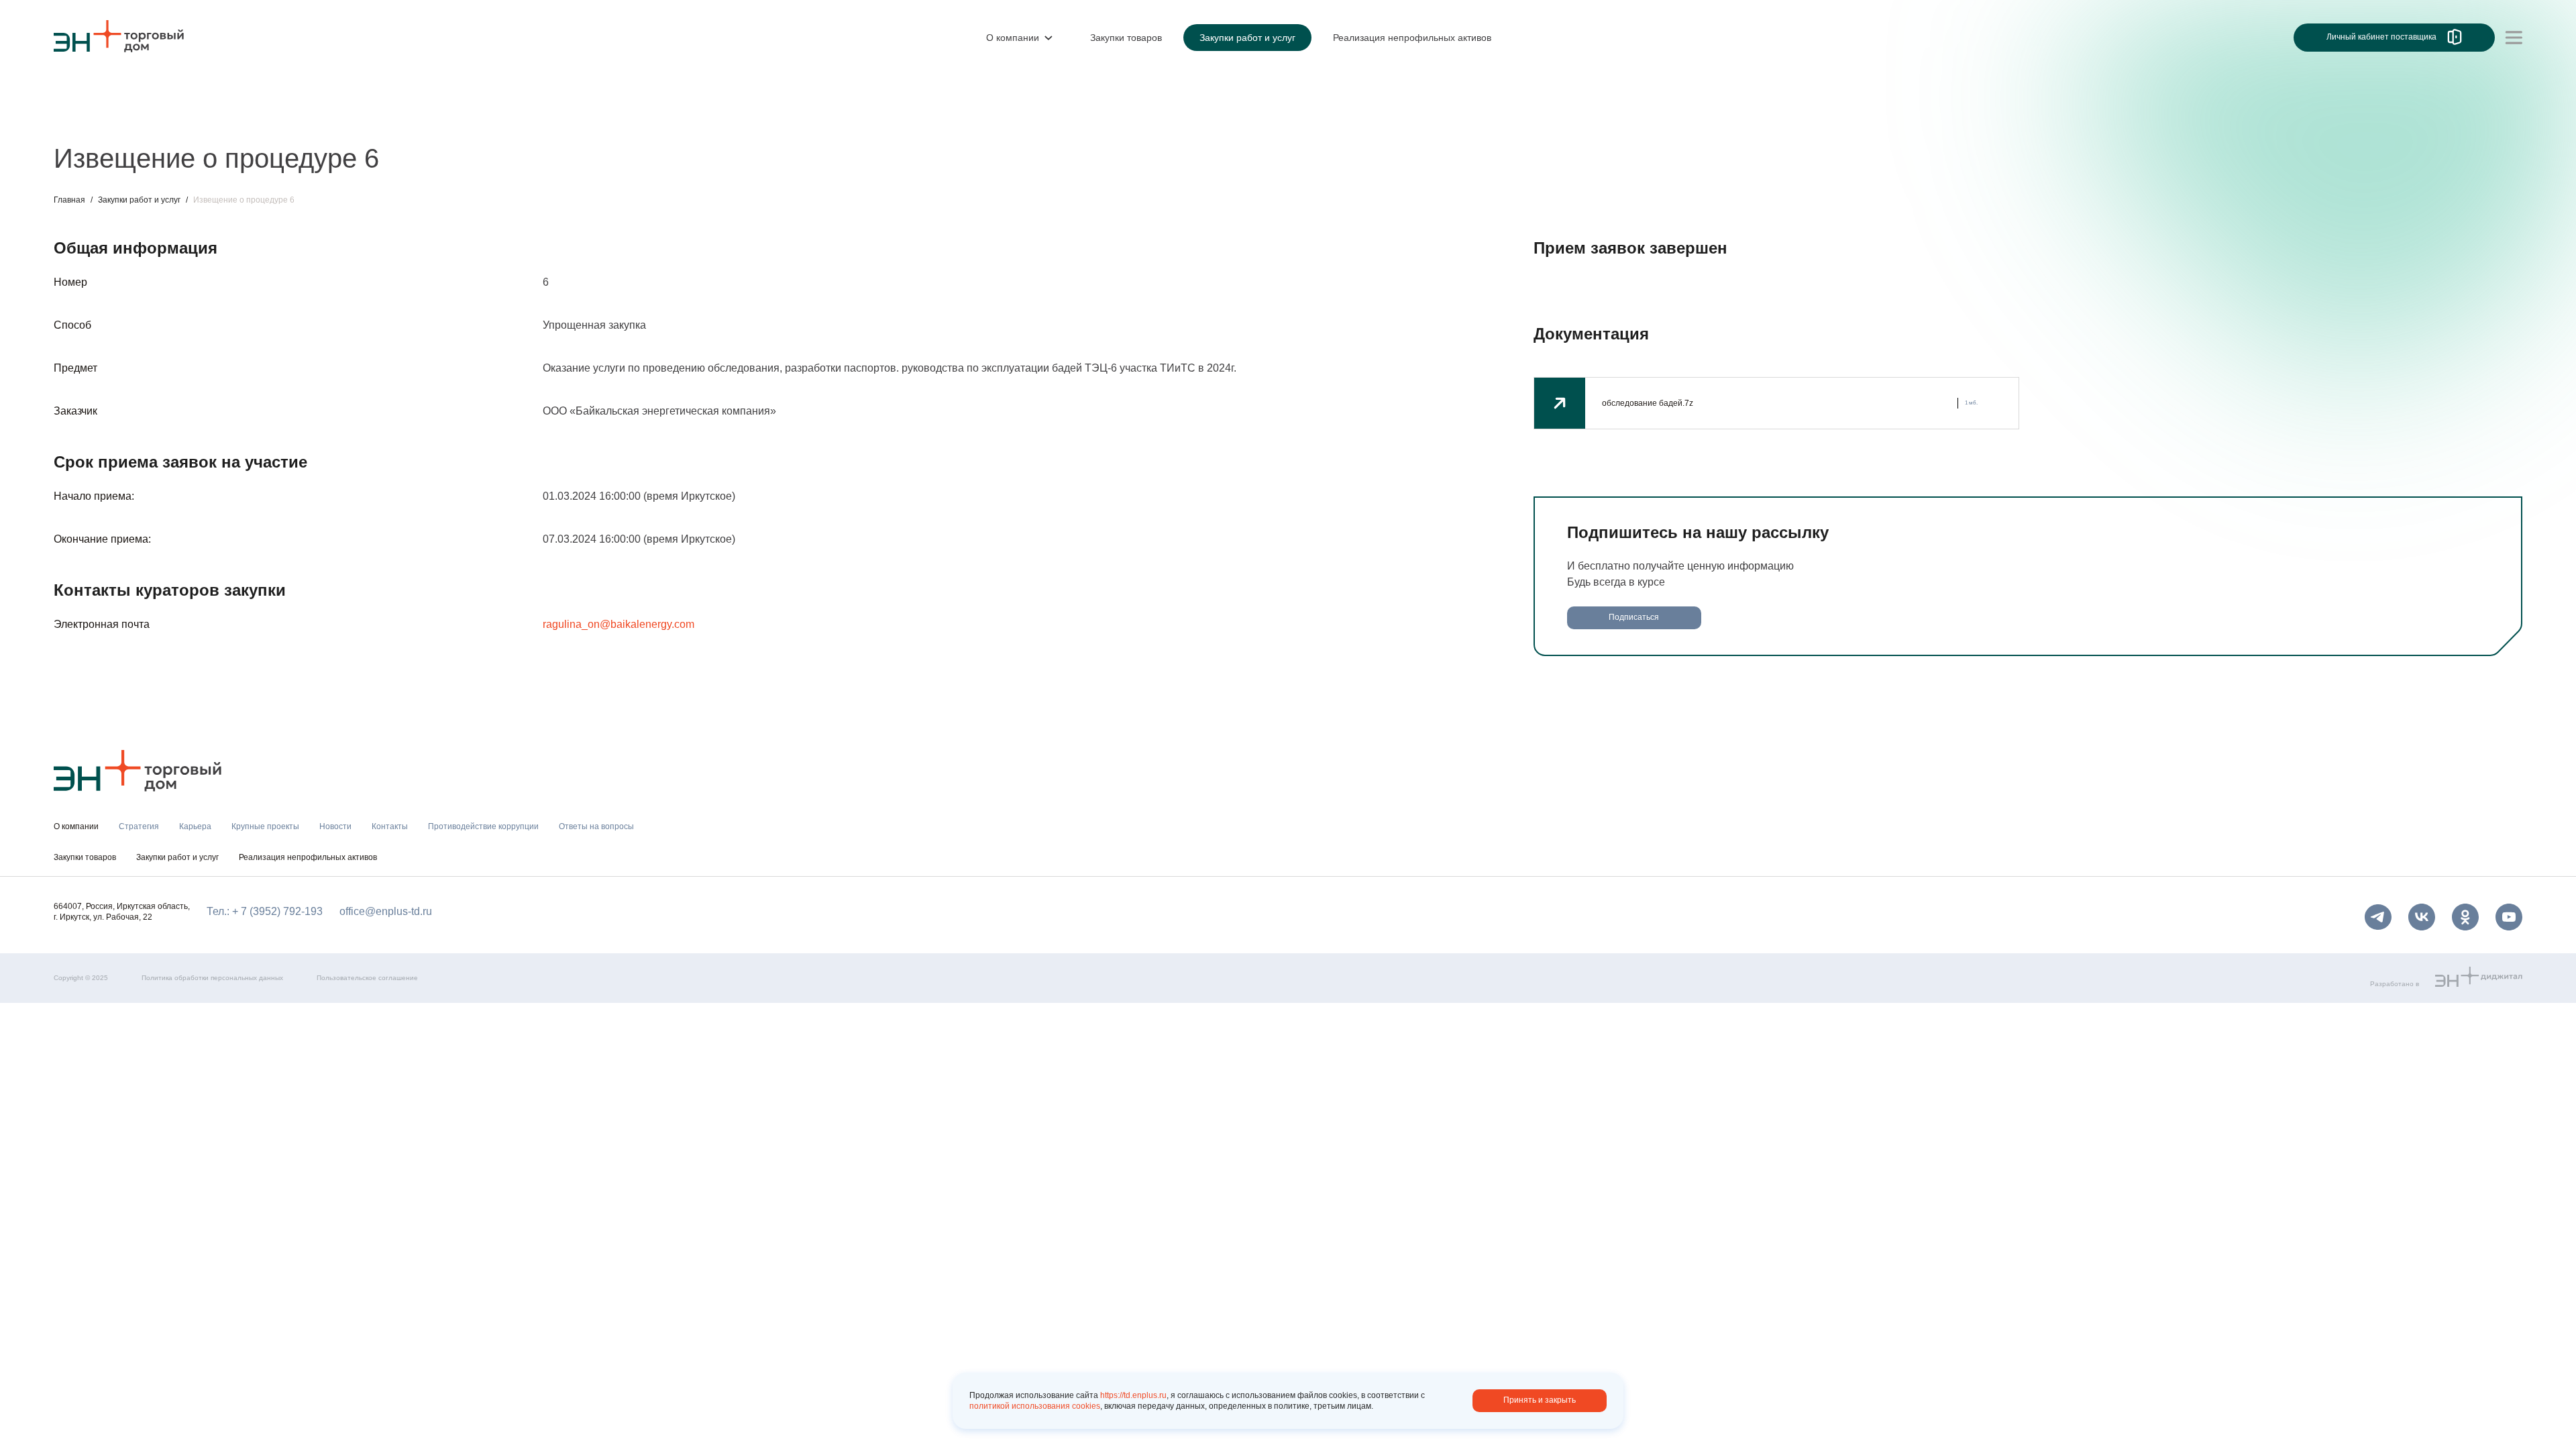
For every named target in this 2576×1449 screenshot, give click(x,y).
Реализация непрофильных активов (308, 857)
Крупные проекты (224, 119)
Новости (306, 119)
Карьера (143, 119)
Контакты (367, 119)
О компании (83, 91)
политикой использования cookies (1035, 1406)
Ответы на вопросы (617, 119)
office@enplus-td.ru (386, 911)
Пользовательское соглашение (367, 978)
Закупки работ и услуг (139, 200)
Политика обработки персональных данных (212, 978)
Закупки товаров (85, 857)
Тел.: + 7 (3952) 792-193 (265, 911)
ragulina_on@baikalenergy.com (619, 624)
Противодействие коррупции (479, 119)
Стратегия (79, 119)
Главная (69, 200)
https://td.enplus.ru (1133, 1395)
